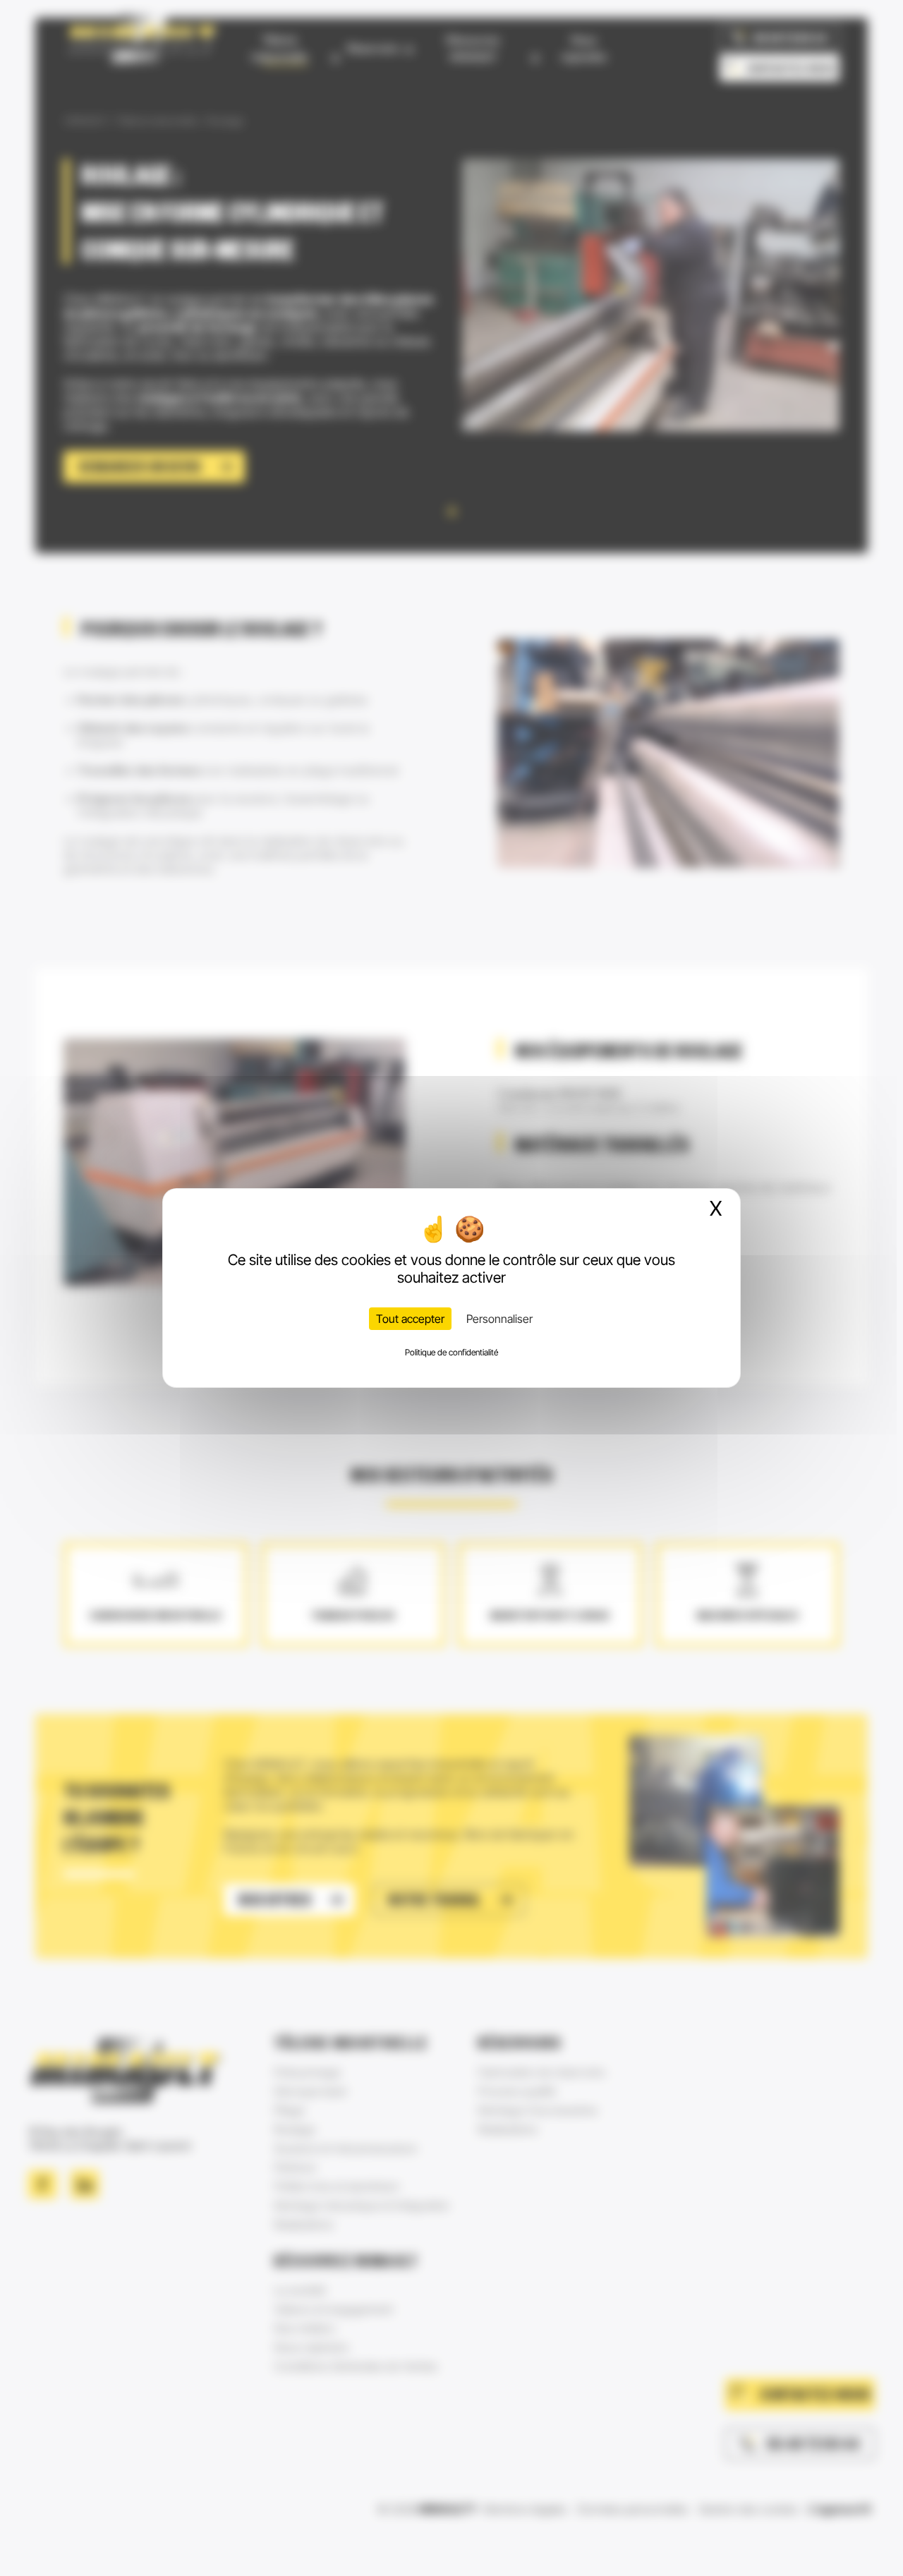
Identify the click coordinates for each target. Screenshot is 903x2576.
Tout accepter (410, 1319)
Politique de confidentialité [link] (451, 1352)
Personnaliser (499, 1319)
